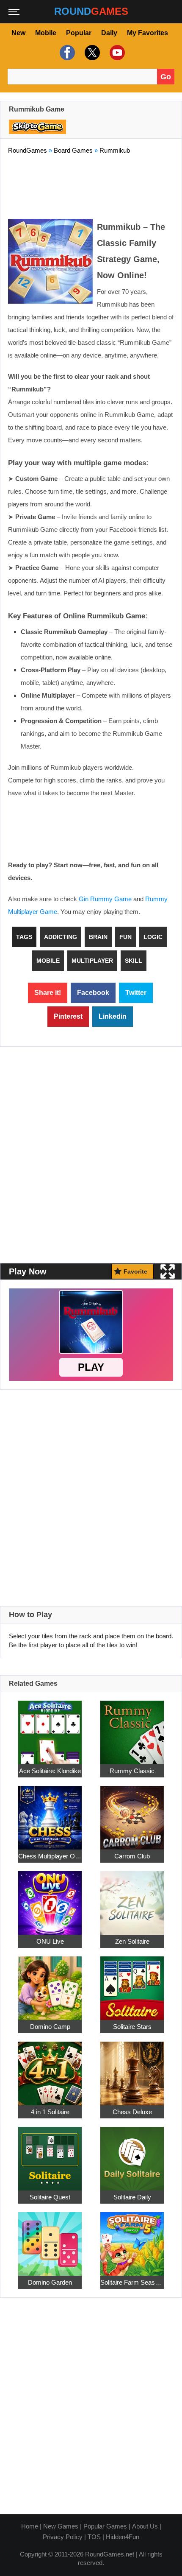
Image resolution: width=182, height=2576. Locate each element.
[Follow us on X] (91, 53)
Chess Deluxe (132, 2112)
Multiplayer (92, 961)
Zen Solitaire (132, 1941)
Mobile (46, 33)
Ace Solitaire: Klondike (50, 1771)
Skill (134, 961)
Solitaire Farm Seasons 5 (132, 2282)
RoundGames (28, 150)
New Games (61, 2526)
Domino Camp (50, 2027)
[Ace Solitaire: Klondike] (50, 1728)
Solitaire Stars (132, 2027)
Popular (79, 33)
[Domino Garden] (50, 2239)
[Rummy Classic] (132, 1728)
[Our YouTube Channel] (116, 53)
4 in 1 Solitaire (50, 2112)
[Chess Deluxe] (132, 2069)
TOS (94, 2537)
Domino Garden (50, 2282)
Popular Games (105, 2526)
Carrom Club (132, 1856)
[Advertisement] (91, 185)
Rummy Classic (132, 1771)
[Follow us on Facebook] (66, 53)
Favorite (135, 1271)
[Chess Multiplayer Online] (50, 1813)
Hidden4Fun (123, 2537)
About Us (145, 2526)
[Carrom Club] (132, 1813)
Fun (125, 937)
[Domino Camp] (50, 1983)
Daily (109, 33)
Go (166, 77)
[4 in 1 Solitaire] (50, 2069)
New (18, 33)
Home (30, 2526)
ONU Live (50, 1941)
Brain (98, 937)
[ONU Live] (50, 1898)
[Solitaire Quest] (50, 2154)
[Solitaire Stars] (132, 1983)
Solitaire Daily (132, 2197)
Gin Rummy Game (105, 899)
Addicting (61, 937)
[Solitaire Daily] (132, 2154)
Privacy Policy (63, 2537)
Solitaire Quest (50, 2197)
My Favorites (148, 33)
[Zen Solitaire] (132, 1898)
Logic (153, 937)
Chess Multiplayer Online (50, 1856)
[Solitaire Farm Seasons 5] (132, 2239)
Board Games (73, 150)
